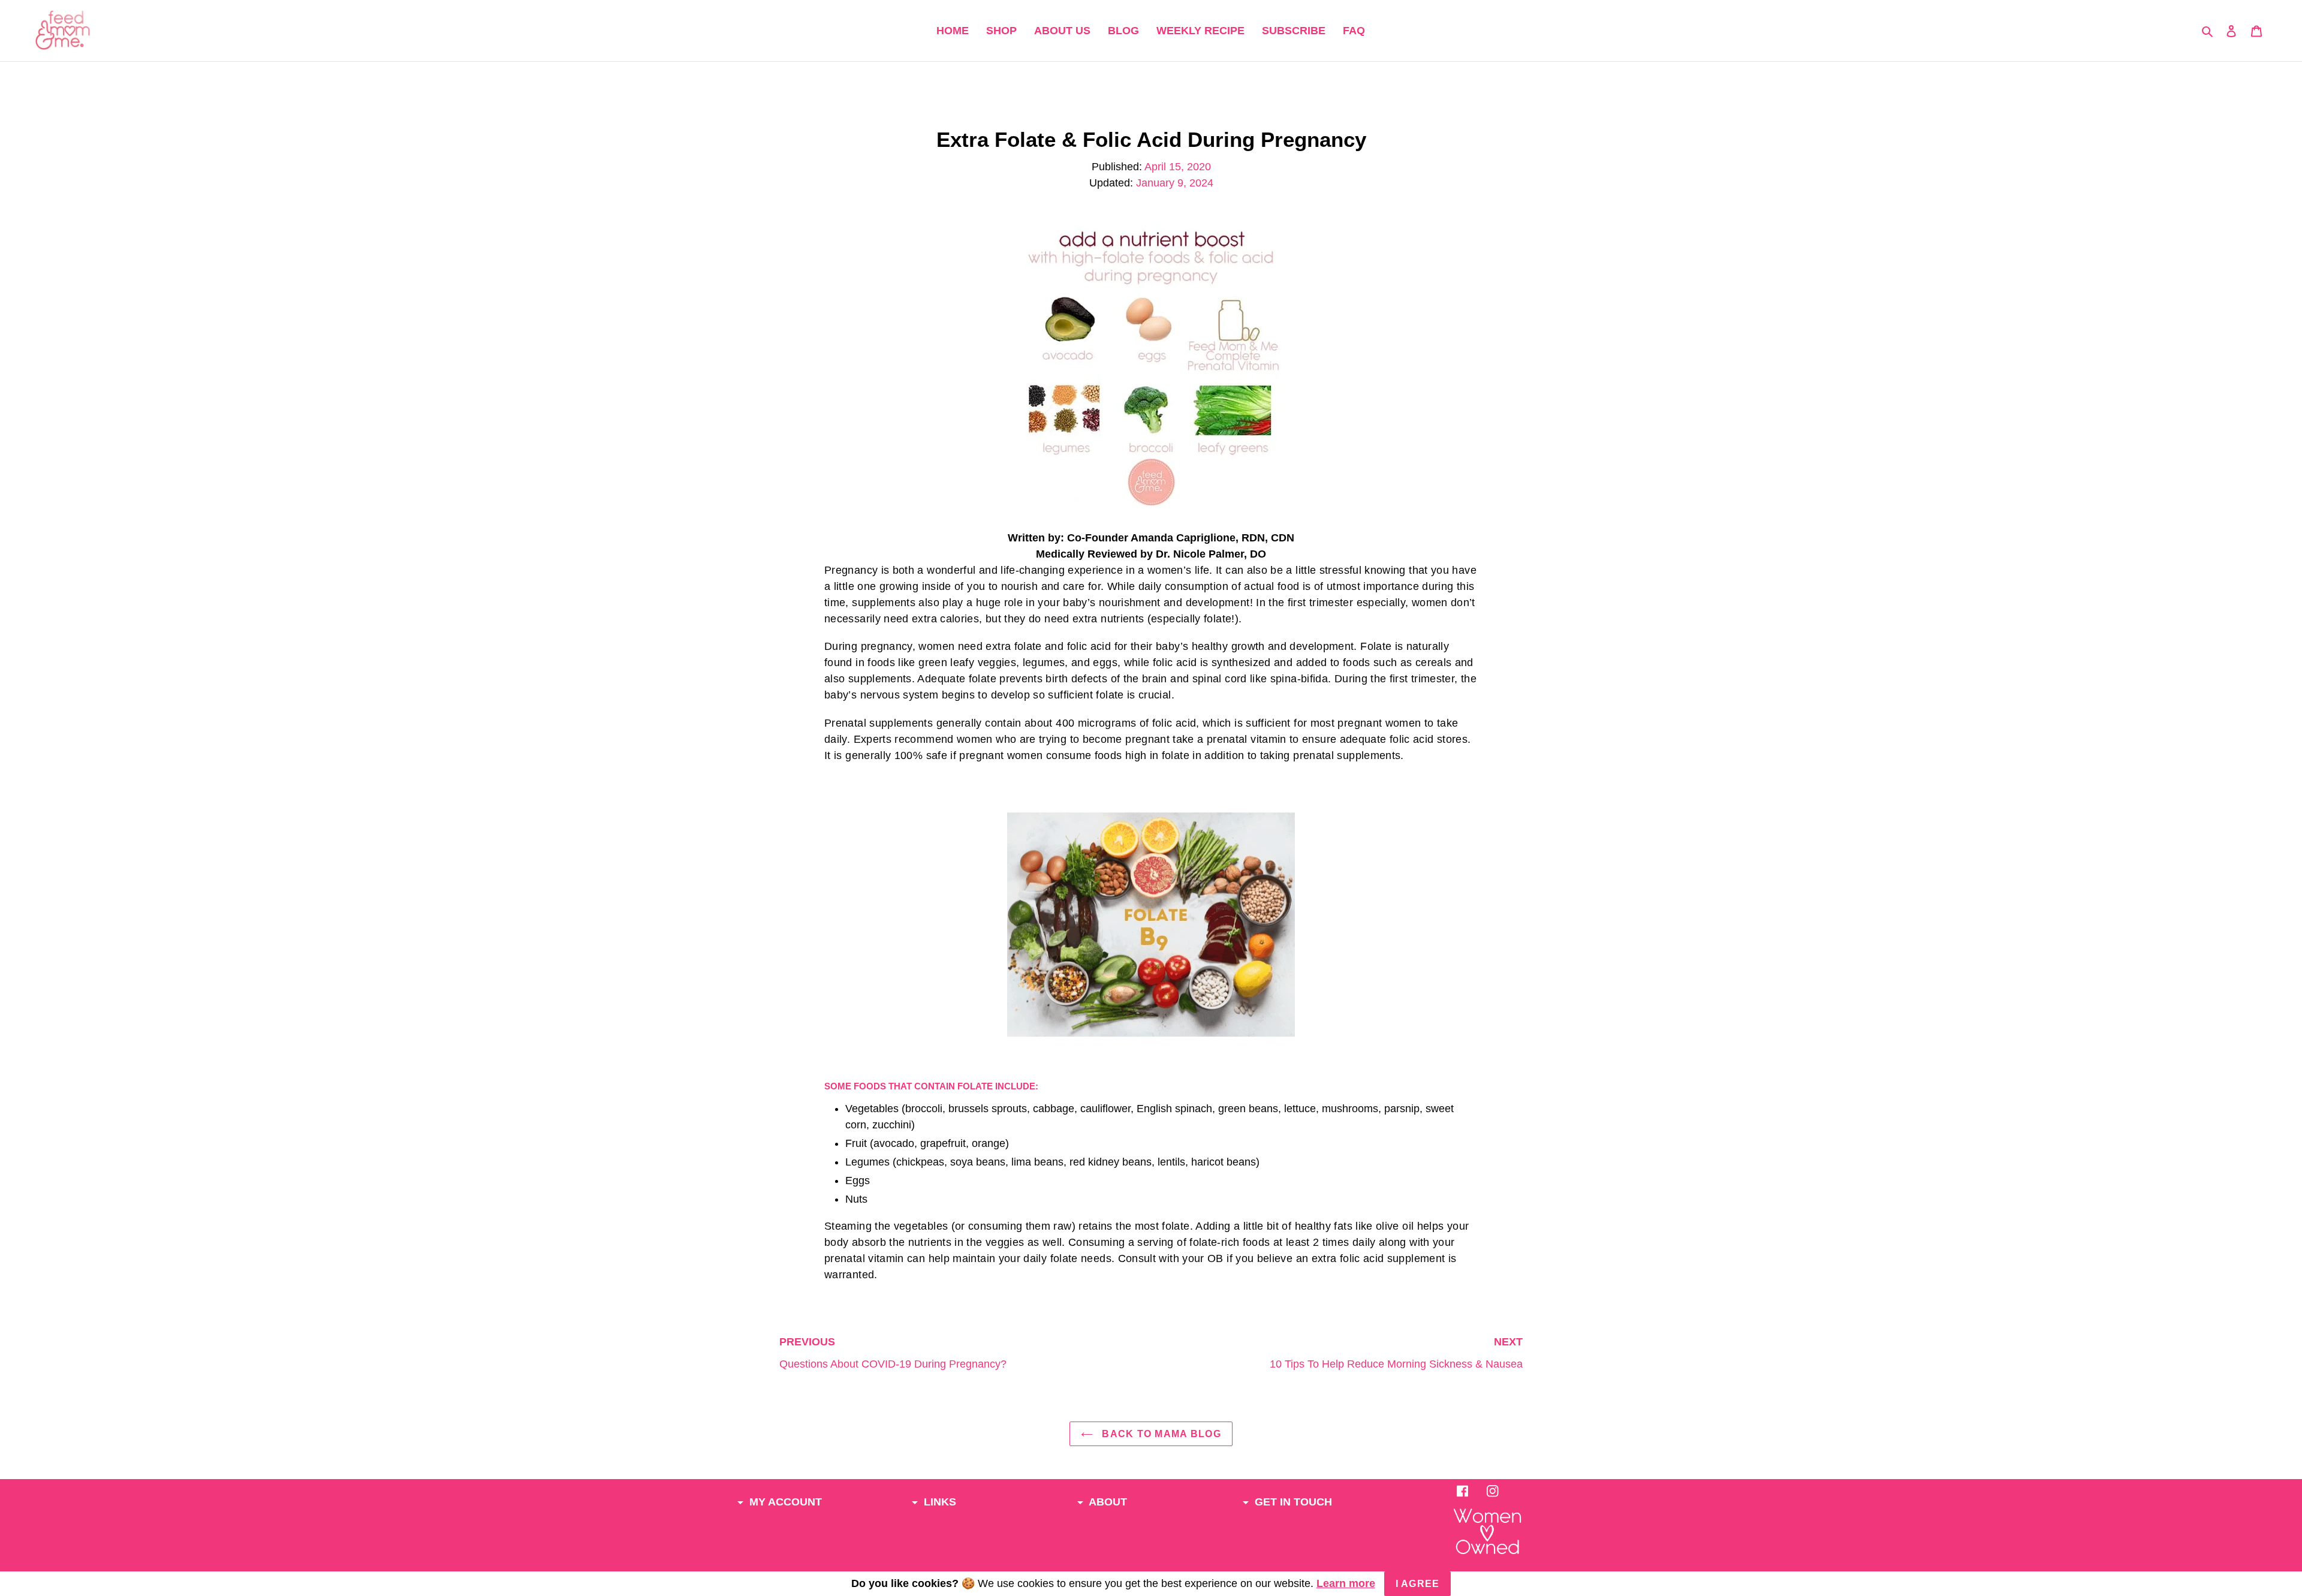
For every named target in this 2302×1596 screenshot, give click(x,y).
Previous (893, 1353)
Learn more (1346, 1583)
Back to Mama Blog (1160, 1434)
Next (1396, 1353)
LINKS (938, 1502)
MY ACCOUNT (784, 1502)
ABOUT (1107, 1502)
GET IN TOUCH (1292, 1502)
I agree (1418, 1584)
